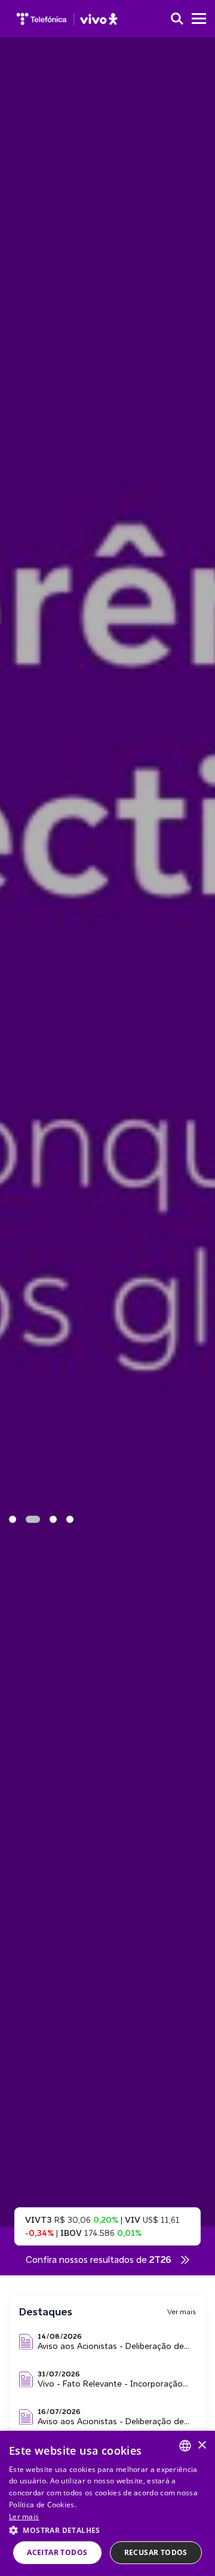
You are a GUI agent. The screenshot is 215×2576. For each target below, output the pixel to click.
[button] (107, 2530)
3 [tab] (53, 1519)
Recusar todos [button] (156, 2552)
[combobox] (185, 2446)
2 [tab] (33, 1519)
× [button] (202, 2445)
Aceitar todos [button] (57, 2552)
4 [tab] (70, 1519)
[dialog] (107, 2503)
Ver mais (182, 2312)
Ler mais (24, 2517)
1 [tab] (13, 1519)
